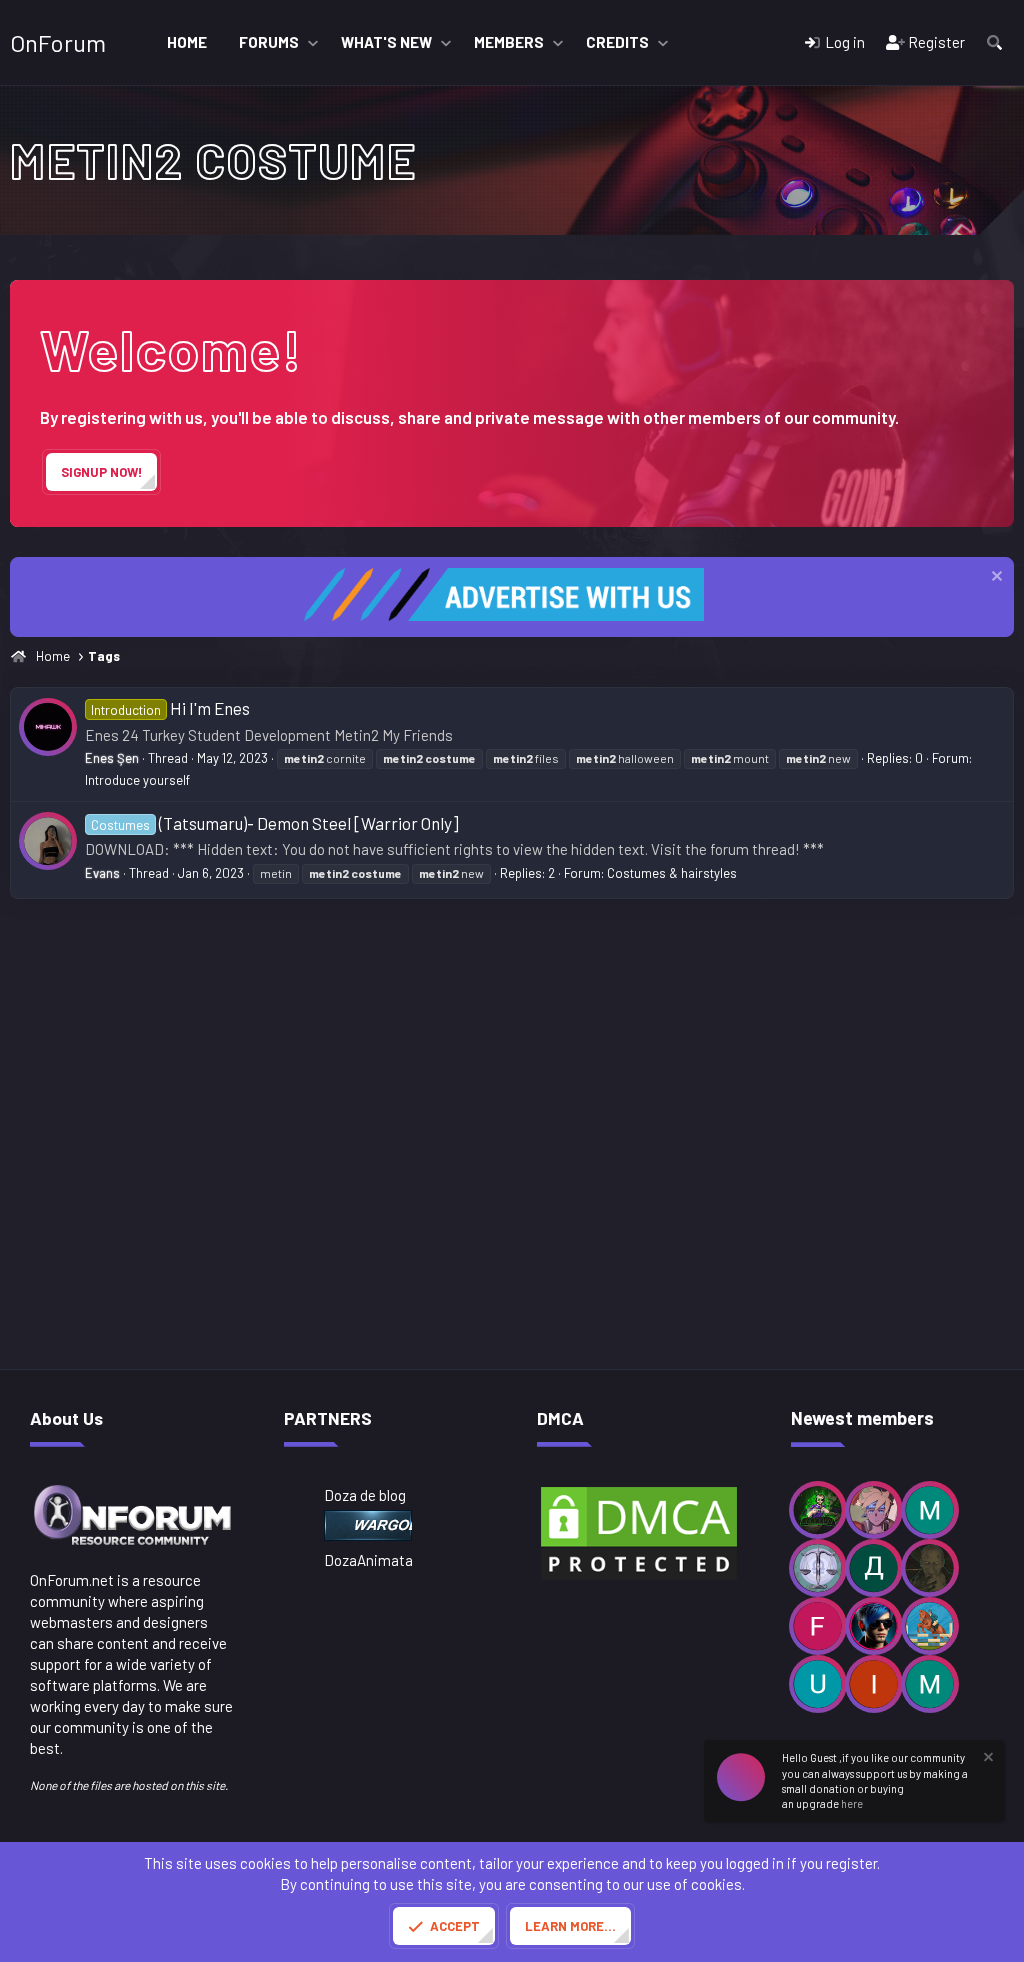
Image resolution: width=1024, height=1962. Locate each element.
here (852, 1803)
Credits (617, 42)
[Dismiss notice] (994, 578)
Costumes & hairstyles (672, 873)
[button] (313, 42)
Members (509, 42)
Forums (269, 42)
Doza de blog (365, 1495)
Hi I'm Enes (170, 708)
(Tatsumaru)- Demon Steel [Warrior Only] (275, 823)
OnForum (58, 42)
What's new (386, 42)
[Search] (994, 42)
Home (187, 42)
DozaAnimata (368, 1560)
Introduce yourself (137, 780)
